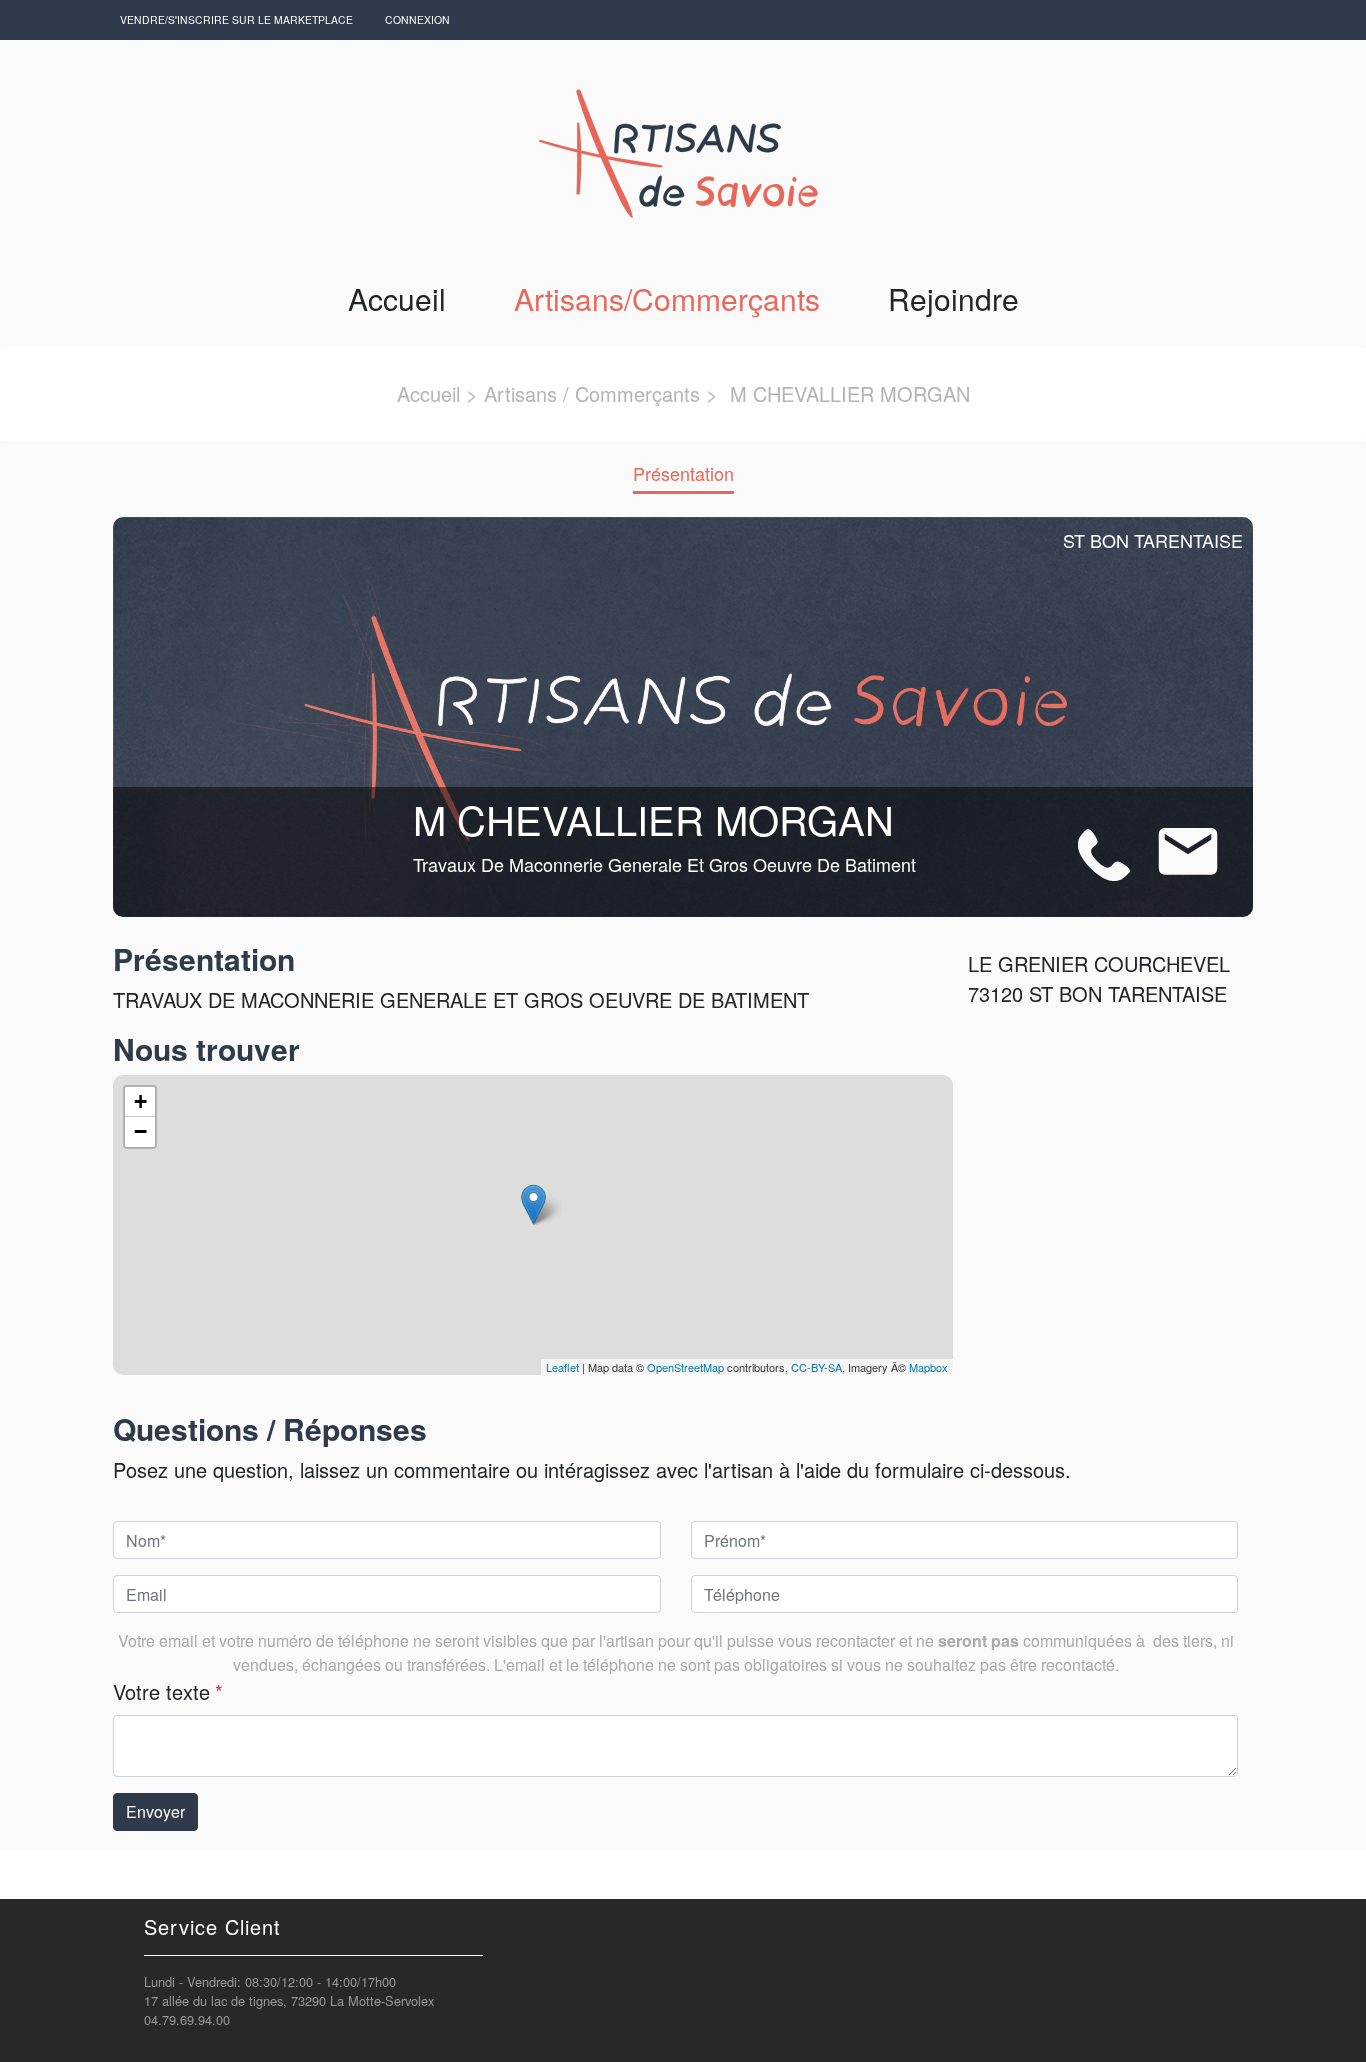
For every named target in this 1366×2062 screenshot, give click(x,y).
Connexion (417, 19)
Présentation (683, 473)
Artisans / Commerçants (592, 393)
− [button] (140, 1131)
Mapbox (928, 1367)
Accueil (397, 298)
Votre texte (168, 1691)
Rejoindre (953, 298)
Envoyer (155, 1811)
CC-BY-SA (816, 1367)
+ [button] (140, 1101)
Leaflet (562, 1367)
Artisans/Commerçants (667, 298)
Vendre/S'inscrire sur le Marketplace (236, 19)
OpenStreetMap (685, 1367)
